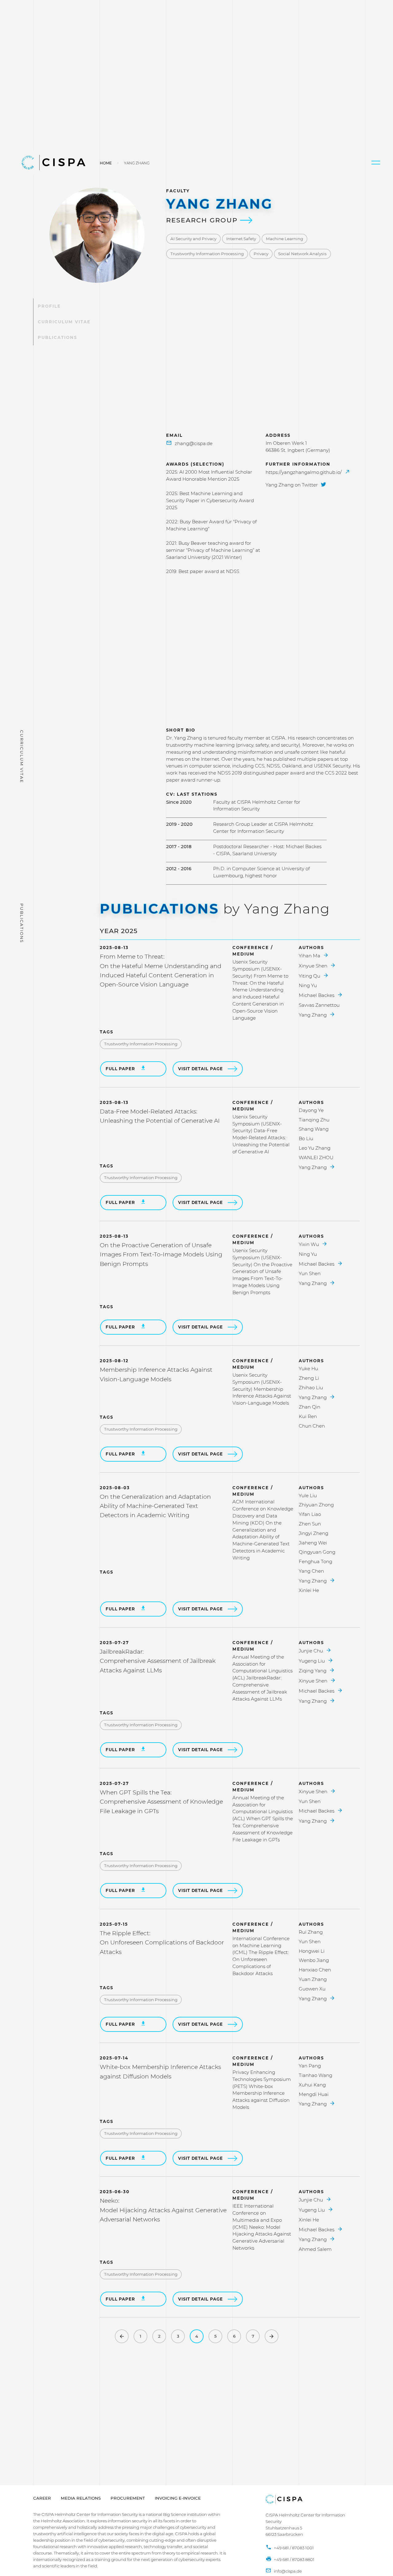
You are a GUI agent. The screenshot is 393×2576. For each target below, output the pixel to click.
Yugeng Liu (312, 1661)
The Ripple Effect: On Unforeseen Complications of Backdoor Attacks (162, 1943)
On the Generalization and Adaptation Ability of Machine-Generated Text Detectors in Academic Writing (155, 1506)
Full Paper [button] (121, 1069)
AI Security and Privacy (193, 239)
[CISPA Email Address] (284, 2571)
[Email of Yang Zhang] (189, 444)
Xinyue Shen (314, 966)
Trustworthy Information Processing (207, 254)
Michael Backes (317, 995)
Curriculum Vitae (64, 322)
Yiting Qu (310, 976)
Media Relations (81, 2498)
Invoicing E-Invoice (178, 2498)
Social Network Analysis (302, 254)
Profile (49, 306)
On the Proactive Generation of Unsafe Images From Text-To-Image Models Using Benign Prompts (161, 1255)
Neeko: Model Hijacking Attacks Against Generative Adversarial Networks (163, 2210)
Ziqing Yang (313, 1671)
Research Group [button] (203, 220)
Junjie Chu (311, 1651)
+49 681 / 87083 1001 (293, 2548)
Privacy (261, 254)
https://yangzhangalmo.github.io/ (304, 472)
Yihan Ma (310, 956)
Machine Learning (284, 239)
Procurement (128, 2498)
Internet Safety (241, 239)
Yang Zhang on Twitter (292, 485)
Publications (57, 337)
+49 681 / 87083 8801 (294, 2559)
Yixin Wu (309, 1244)
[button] (376, 163)
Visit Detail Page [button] (200, 1069)
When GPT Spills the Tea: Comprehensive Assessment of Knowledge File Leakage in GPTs (161, 1802)
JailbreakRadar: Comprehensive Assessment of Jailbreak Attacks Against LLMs (158, 1661)
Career (42, 2498)
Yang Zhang (313, 1015)
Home (106, 163)
